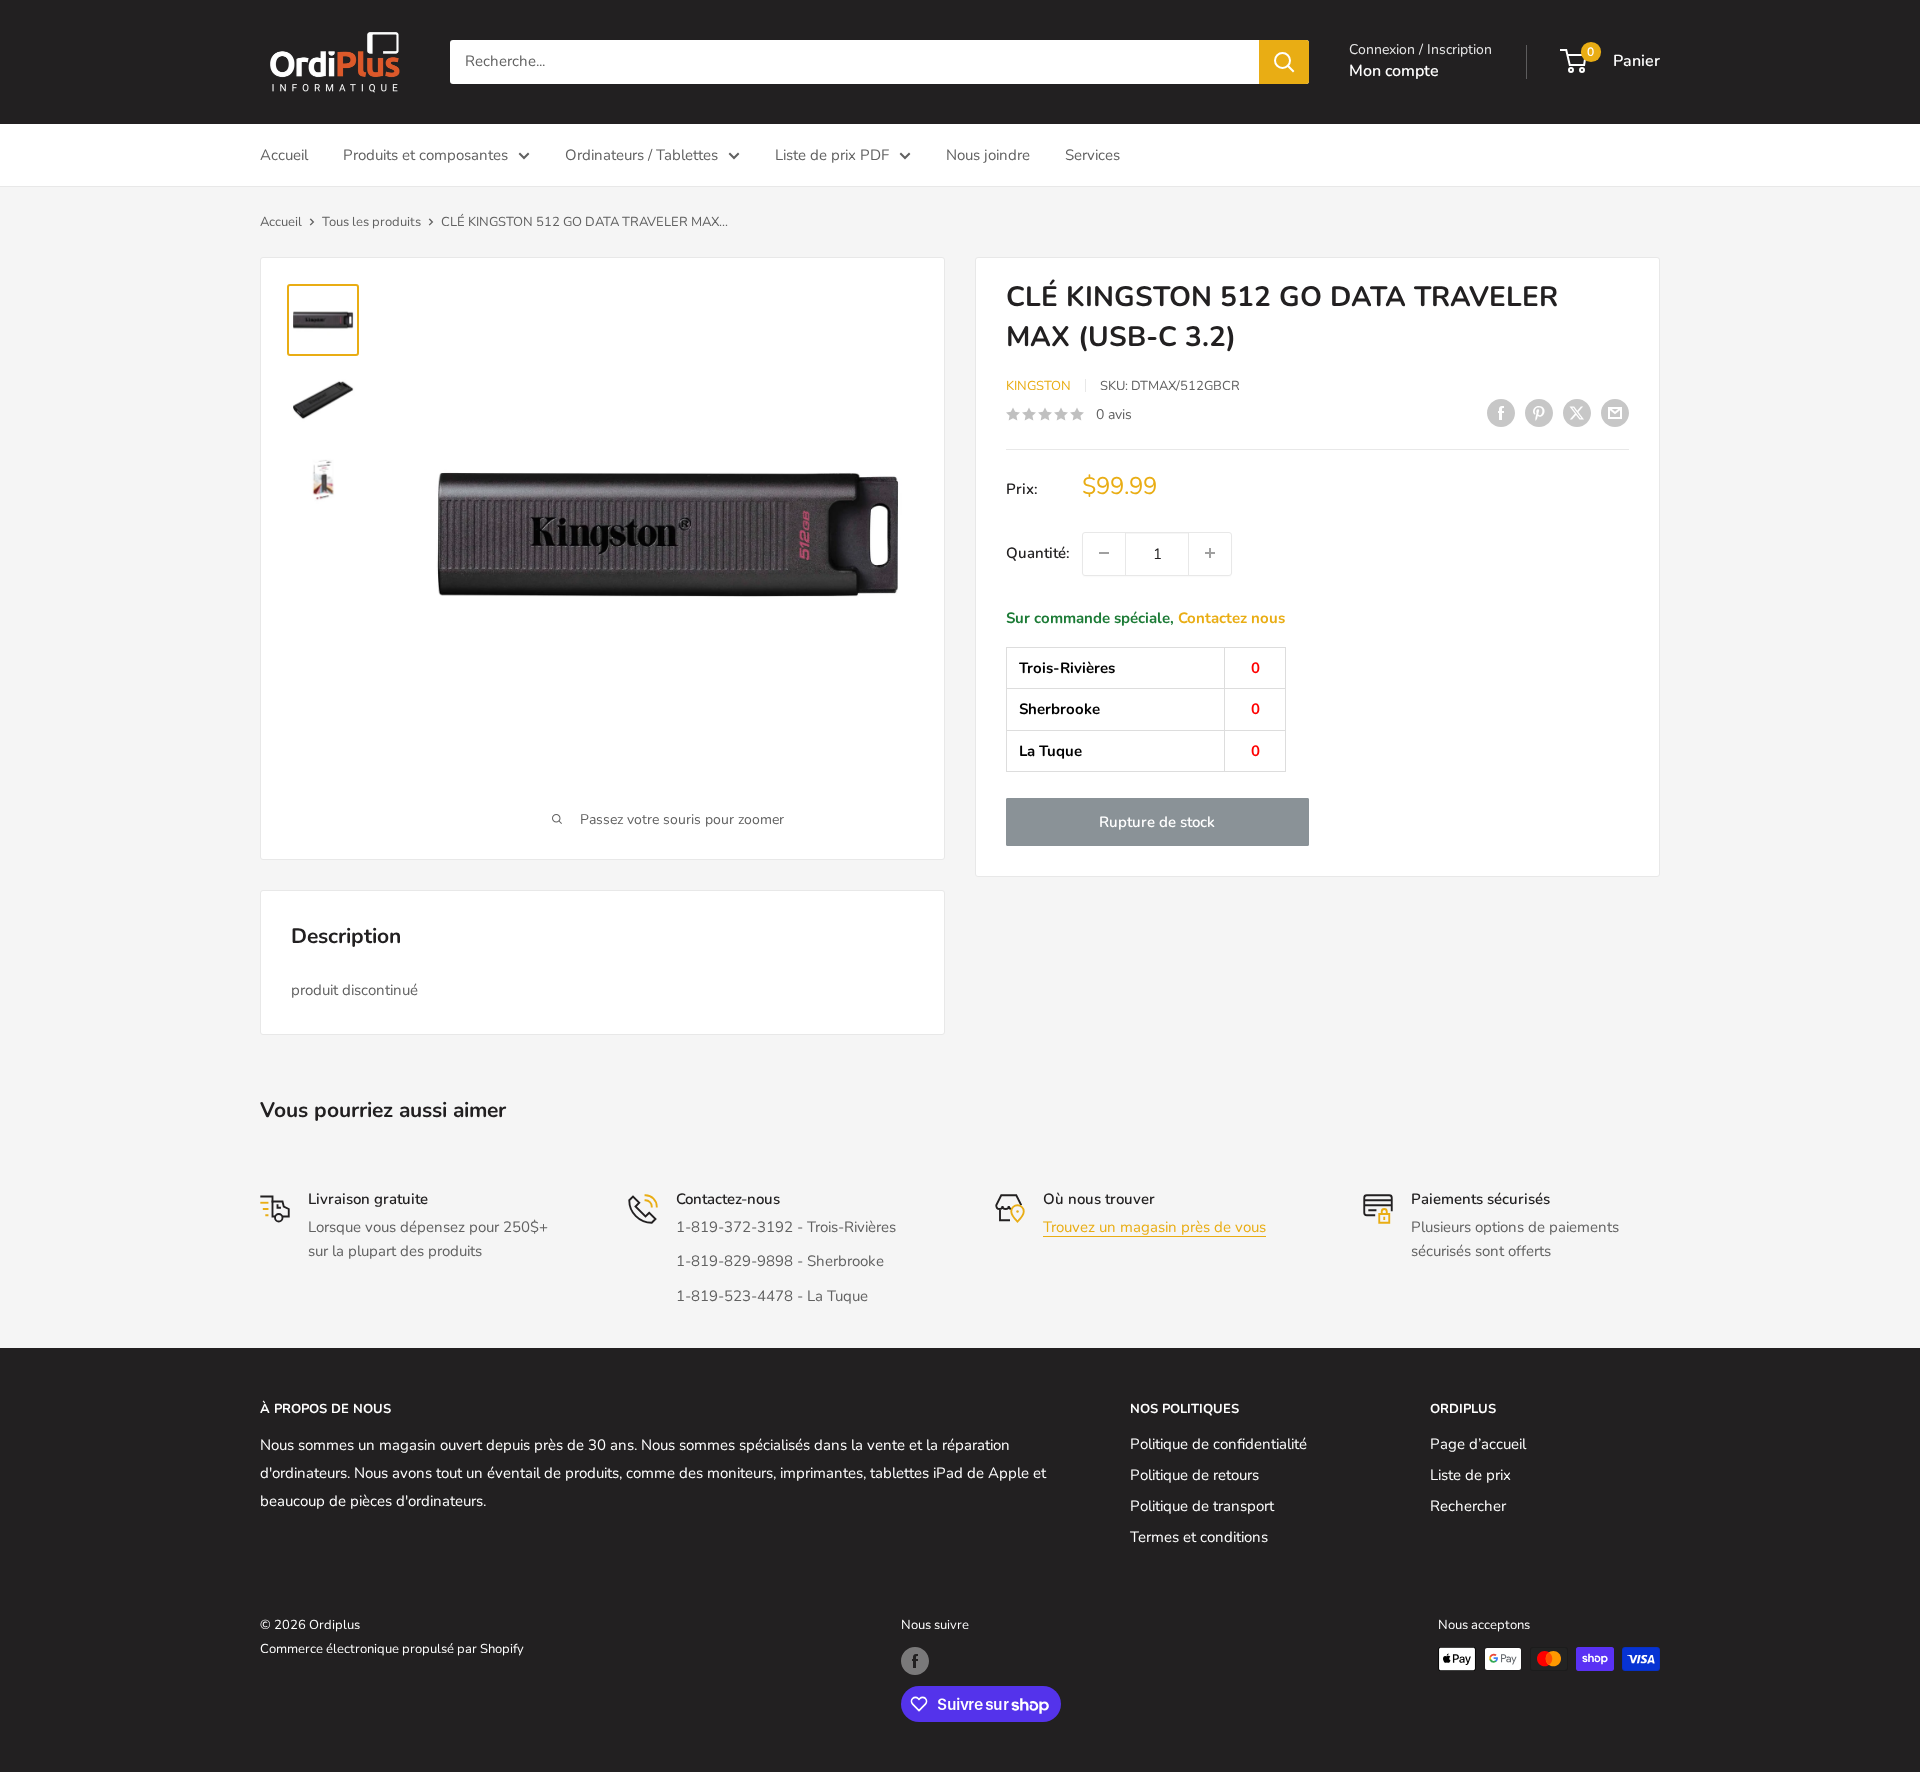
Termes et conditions (1199, 1537)
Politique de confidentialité (1218, 1444)
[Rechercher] (1284, 62)
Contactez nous (1231, 617)
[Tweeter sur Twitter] (1577, 412)
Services (1092, 155)
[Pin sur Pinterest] (1539, 412)
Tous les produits (371, 222)
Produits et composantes (425, 155)
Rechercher (1468, 1506)
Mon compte (1394, 71)
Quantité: (1038, 553)
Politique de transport (1202, 1506)
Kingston (1038, 386)
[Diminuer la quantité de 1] (1104, 553)
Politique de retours (1194, 1475)
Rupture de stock (1157, 822)
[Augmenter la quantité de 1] (1210, 553)
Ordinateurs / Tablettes (641, 155)
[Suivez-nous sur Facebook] (915, 1661)
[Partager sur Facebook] (1501, 412)
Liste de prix (1470, 1475)
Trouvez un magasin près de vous (1154, 1227)
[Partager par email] (1615, 412)
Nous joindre (988, 155)
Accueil (284, 155)
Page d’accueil (1478, 1444)
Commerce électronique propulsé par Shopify (392, 1649)
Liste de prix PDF (832, 155)
